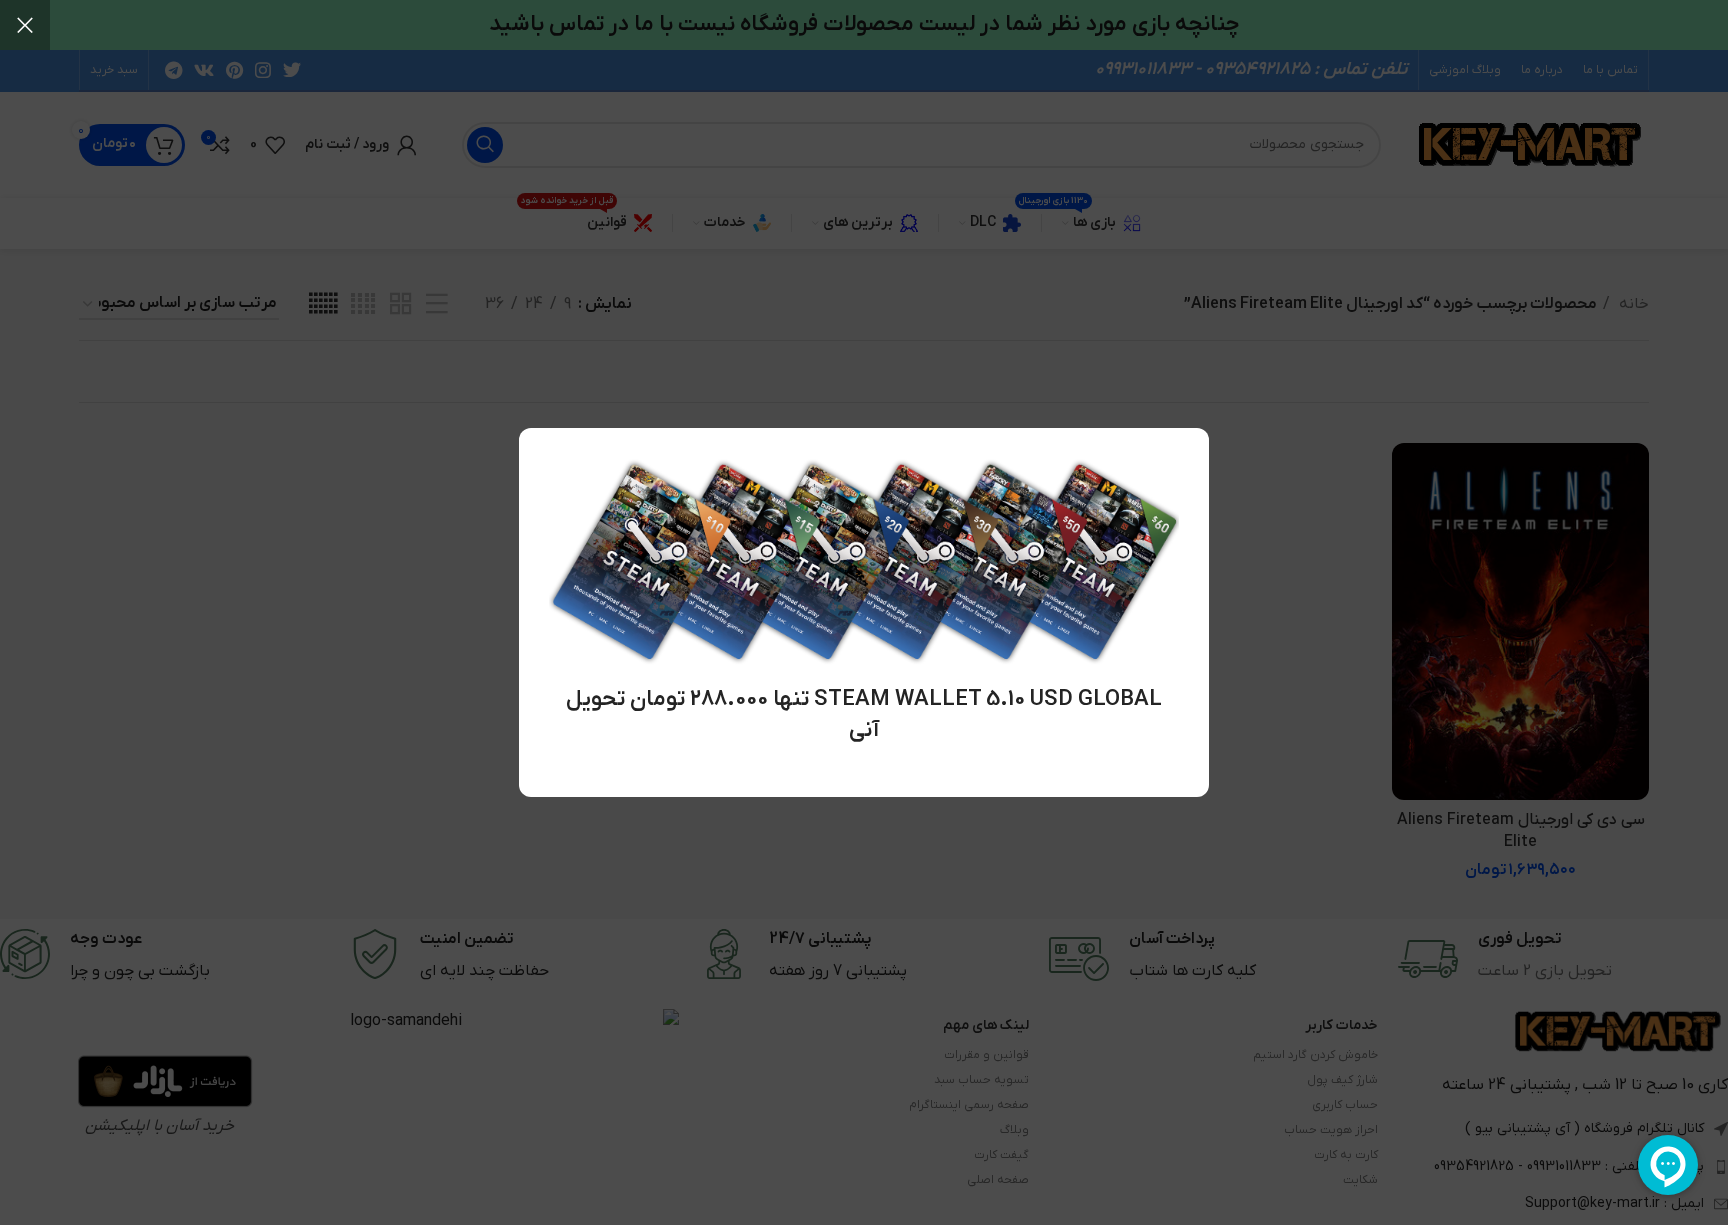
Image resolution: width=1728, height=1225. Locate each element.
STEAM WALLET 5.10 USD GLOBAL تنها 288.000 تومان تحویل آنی (864, 715)
